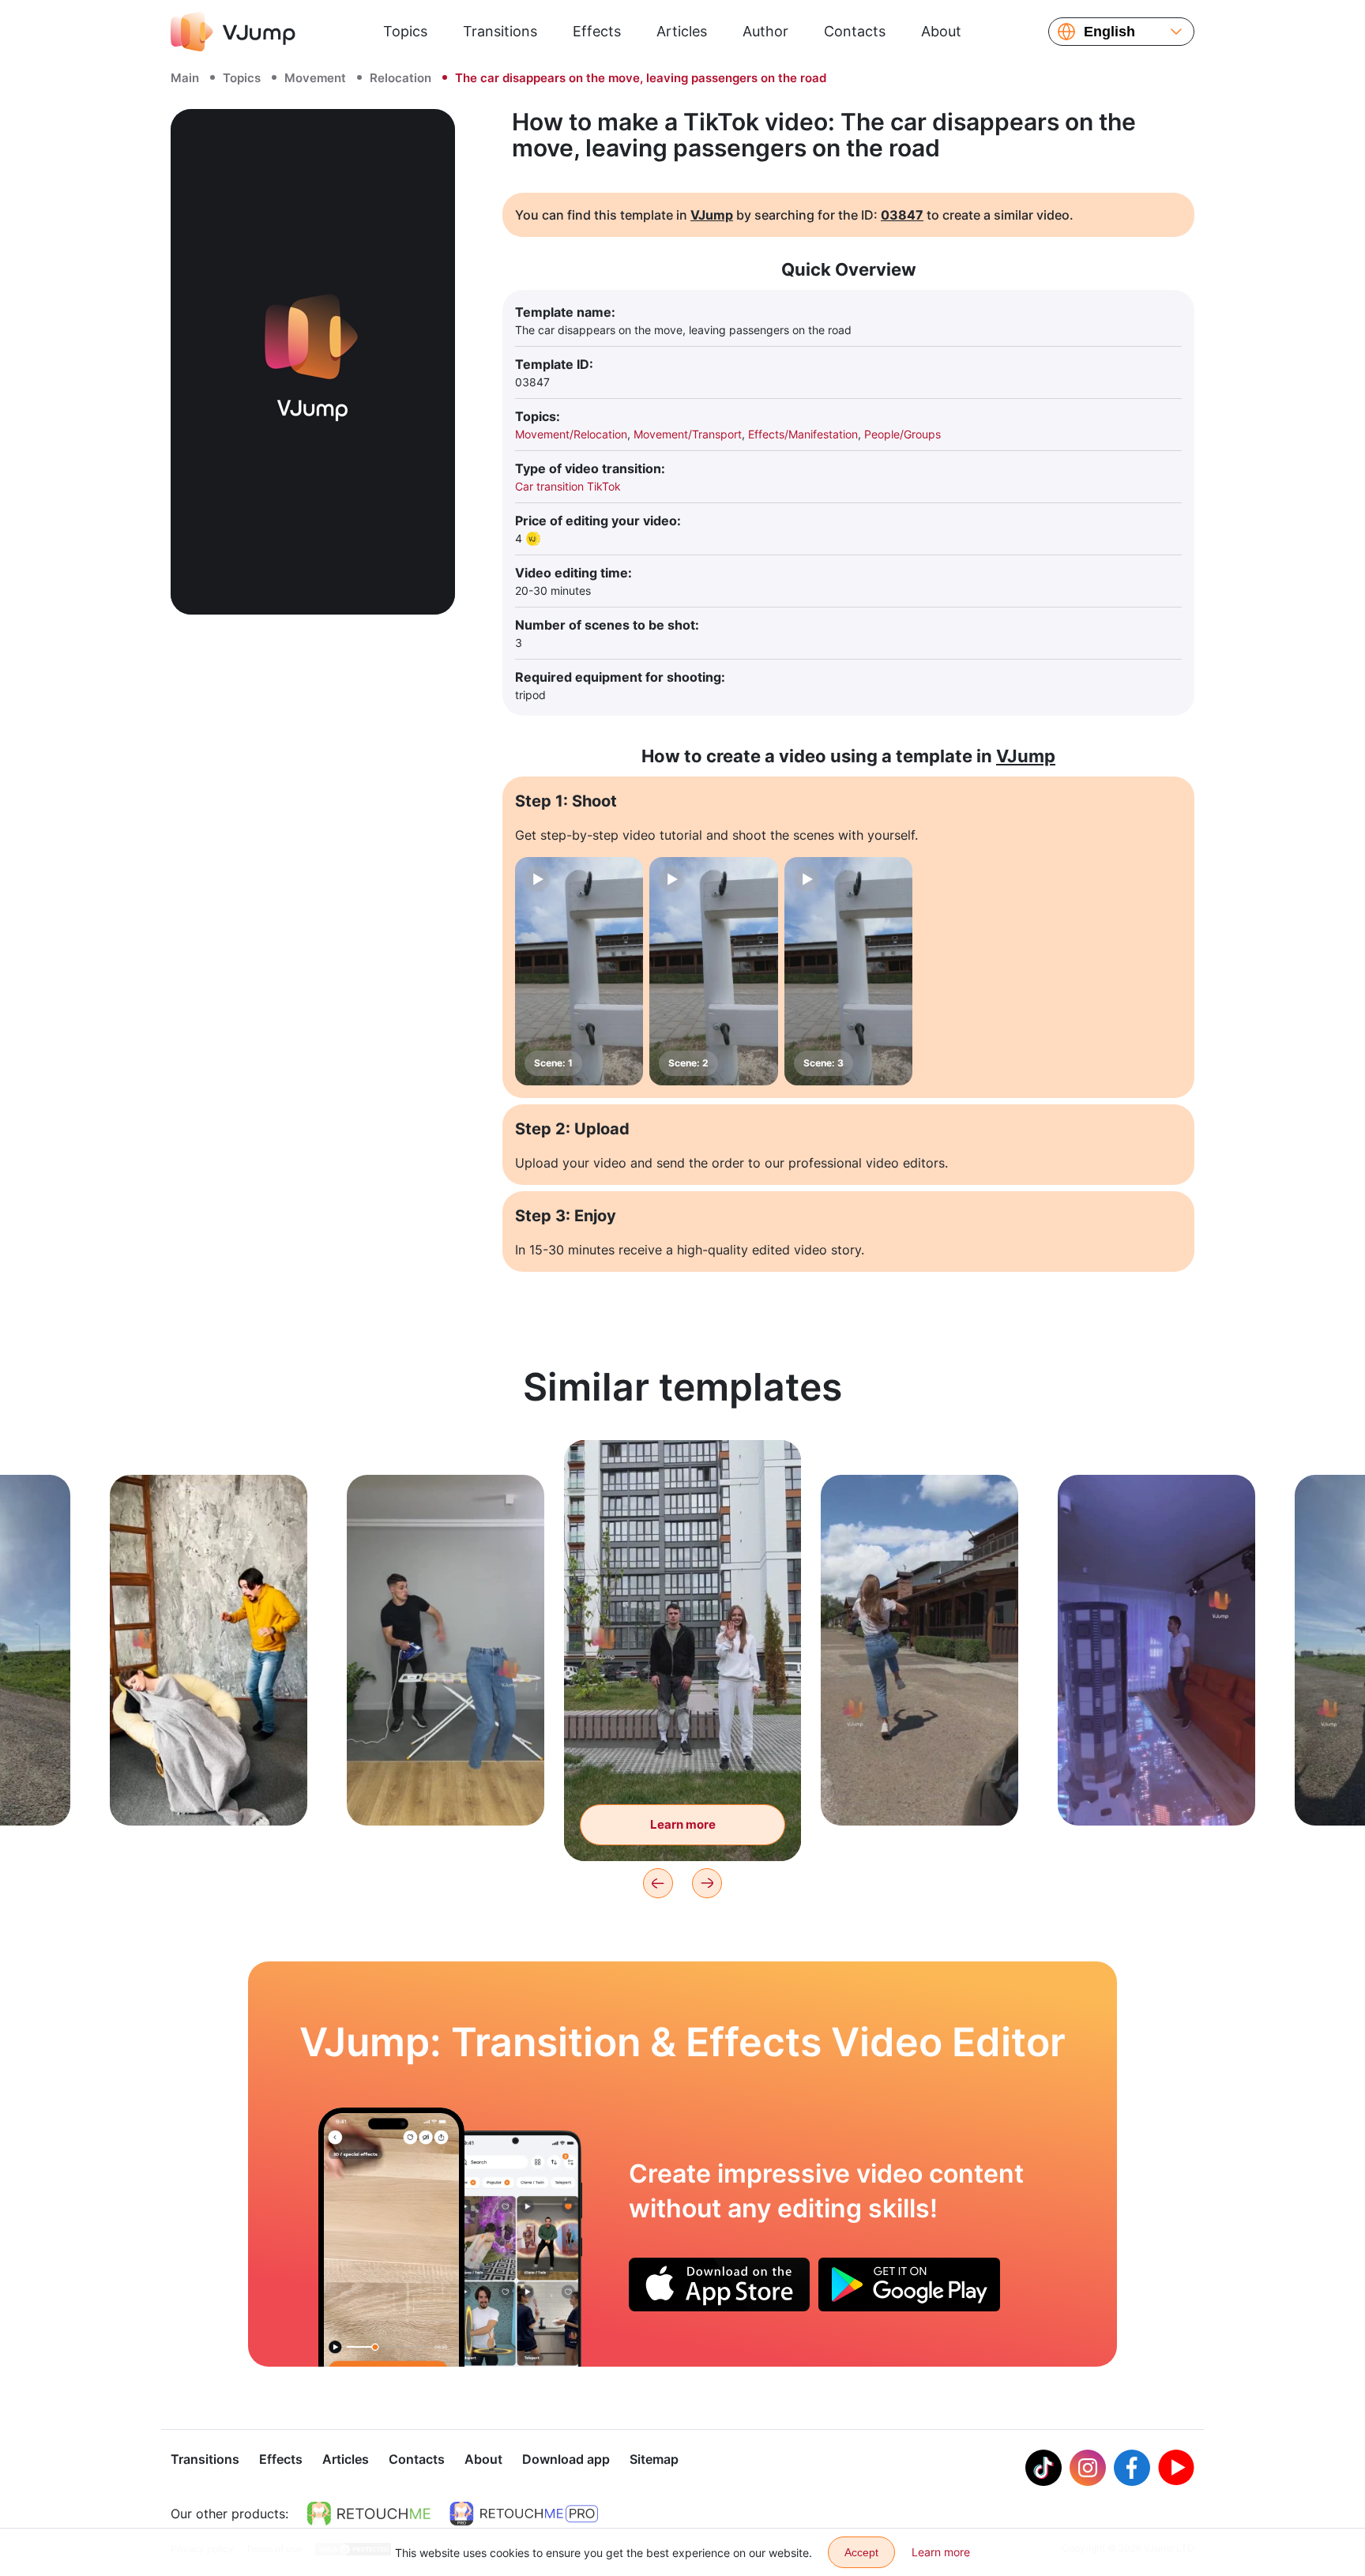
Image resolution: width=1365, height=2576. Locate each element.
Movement (315, 78)
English (1109, 32)
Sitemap (654, 2459)
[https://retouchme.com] (369, 2514)
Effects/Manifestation (803, 434)
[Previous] (658, 1883)
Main (185, 78)
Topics (405, 31)
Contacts (855, 31)
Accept (861, 2552)
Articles (682, 31)
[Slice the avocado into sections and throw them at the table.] (391, 2237)
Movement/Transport (688, 434)
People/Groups (902, 434)
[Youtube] (1176, 2468)
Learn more (209, 1789)
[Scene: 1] (579, 971)
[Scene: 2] (713, 971)
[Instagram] (1088, 2468)
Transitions (500, 31)
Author (765, 31)
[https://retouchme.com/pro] (524, 2514)
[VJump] (233, 32)
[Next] (707, 1883)
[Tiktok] (1043, 2468)
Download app (566, 2459)
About (941, 31)
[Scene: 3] (848, 971)
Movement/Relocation (571, 434)
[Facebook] (1132, 2468)
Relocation (400, 78)
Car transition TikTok (568, 486)
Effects (597, 31)
